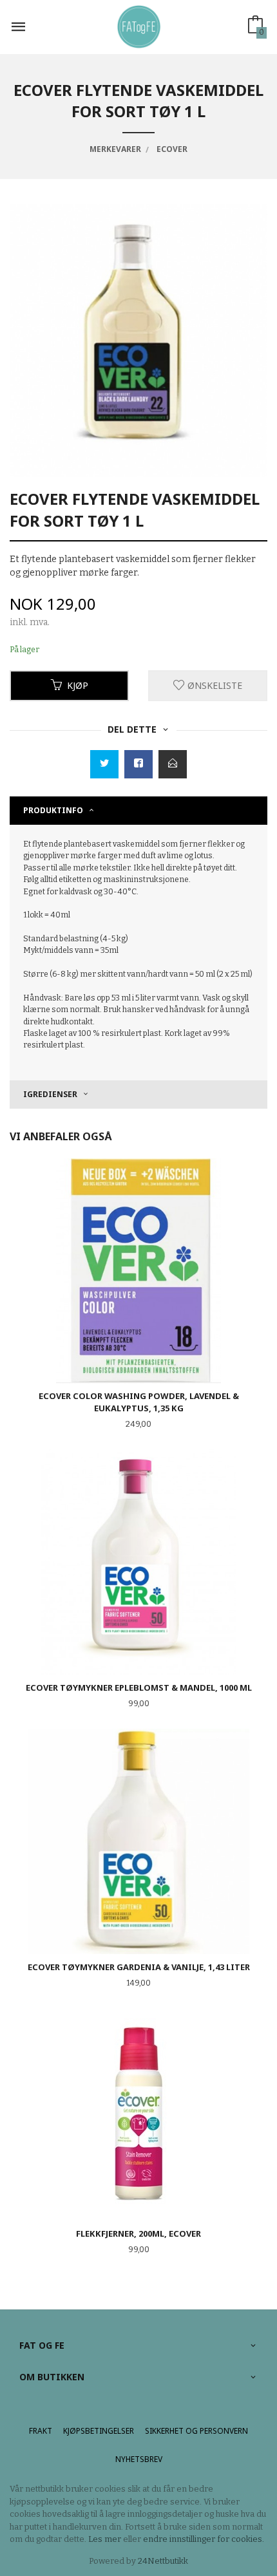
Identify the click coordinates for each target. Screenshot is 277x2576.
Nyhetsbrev (139, 2459)
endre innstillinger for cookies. (204, 2539)
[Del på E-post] (173, 764)
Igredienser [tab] (50, 1094)
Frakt (41, 2431)
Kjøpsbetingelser (99, 2431)
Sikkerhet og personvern (196, 2431)
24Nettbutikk (163, 2561)
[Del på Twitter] (104, 764)
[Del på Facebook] (138, 764)
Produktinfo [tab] (53, 810)
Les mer (105, 2539)
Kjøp (78, 685)
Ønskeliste (214, 685)
